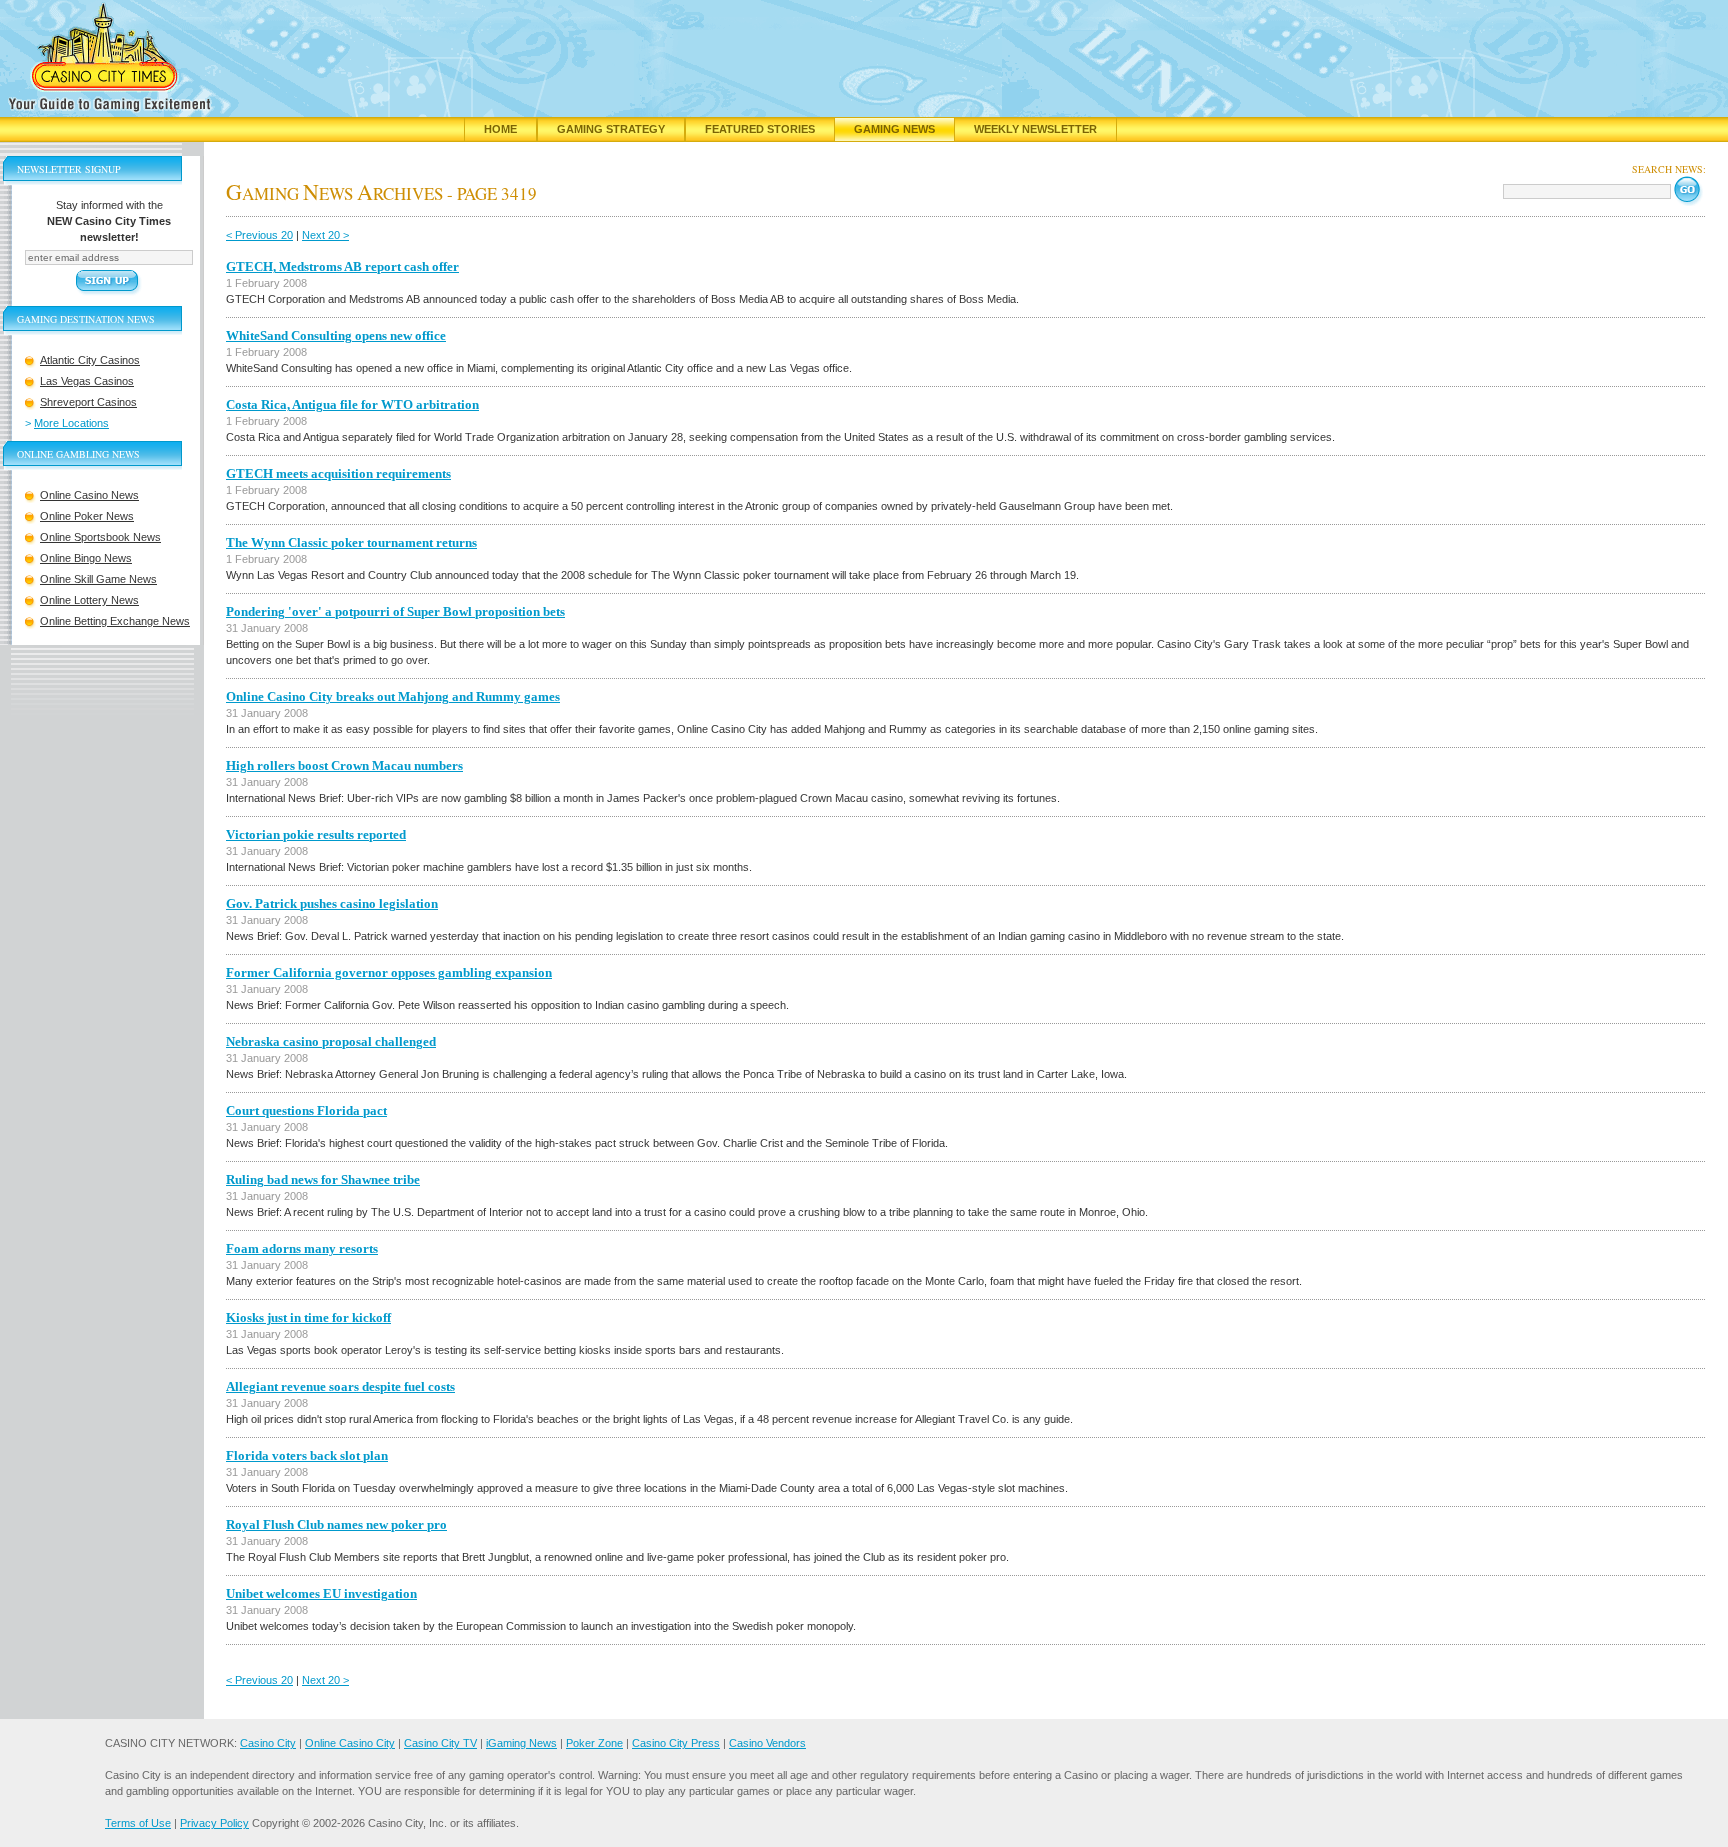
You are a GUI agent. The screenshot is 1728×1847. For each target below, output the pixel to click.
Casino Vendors (767, 1743)
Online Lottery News (89, 600)
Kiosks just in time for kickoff (308, 1317)
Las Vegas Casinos (87, 381)
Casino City (268, 1743)
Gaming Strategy (611, 129)
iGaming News (521, 1743)
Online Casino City (350, 1743)
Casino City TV (440, 1743)
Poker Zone (594, 1743)
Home (500, 129)
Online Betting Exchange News (115, 621)
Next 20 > (325, 235)
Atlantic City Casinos (90, 360)
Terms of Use (138, 1823)
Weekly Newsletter (1035, 129)
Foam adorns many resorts (302, 1248)
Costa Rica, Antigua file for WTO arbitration (352, 404)
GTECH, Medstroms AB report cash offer (342, 266)
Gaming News (894, 129)
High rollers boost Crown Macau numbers (344, 765)
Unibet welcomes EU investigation (321, 1593)
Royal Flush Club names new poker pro (336, 1524)
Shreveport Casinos (88, 402)
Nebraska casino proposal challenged (331, 1041)
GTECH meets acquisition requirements (338, 473)
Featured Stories (760, 129)
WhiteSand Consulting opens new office (336, 335)
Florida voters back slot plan (307, 1455)
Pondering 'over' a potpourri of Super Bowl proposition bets (395, 611)
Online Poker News (87, 516)
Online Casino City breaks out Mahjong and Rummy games (393, 696)
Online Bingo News (86, 558)
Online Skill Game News (98, 579)
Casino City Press (676, 1743)
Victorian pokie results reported (316, 834)
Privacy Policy (214, 1823)
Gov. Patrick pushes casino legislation (332, 903)
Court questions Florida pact (306, 1110)
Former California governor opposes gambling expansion (389, 972)
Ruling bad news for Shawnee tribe (323, 1179)
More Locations (71, 423)
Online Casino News (89, 495)
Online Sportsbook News (100, 537)
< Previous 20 (259, 235)
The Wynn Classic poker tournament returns (351, 542)
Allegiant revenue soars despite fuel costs (340, 1386)
